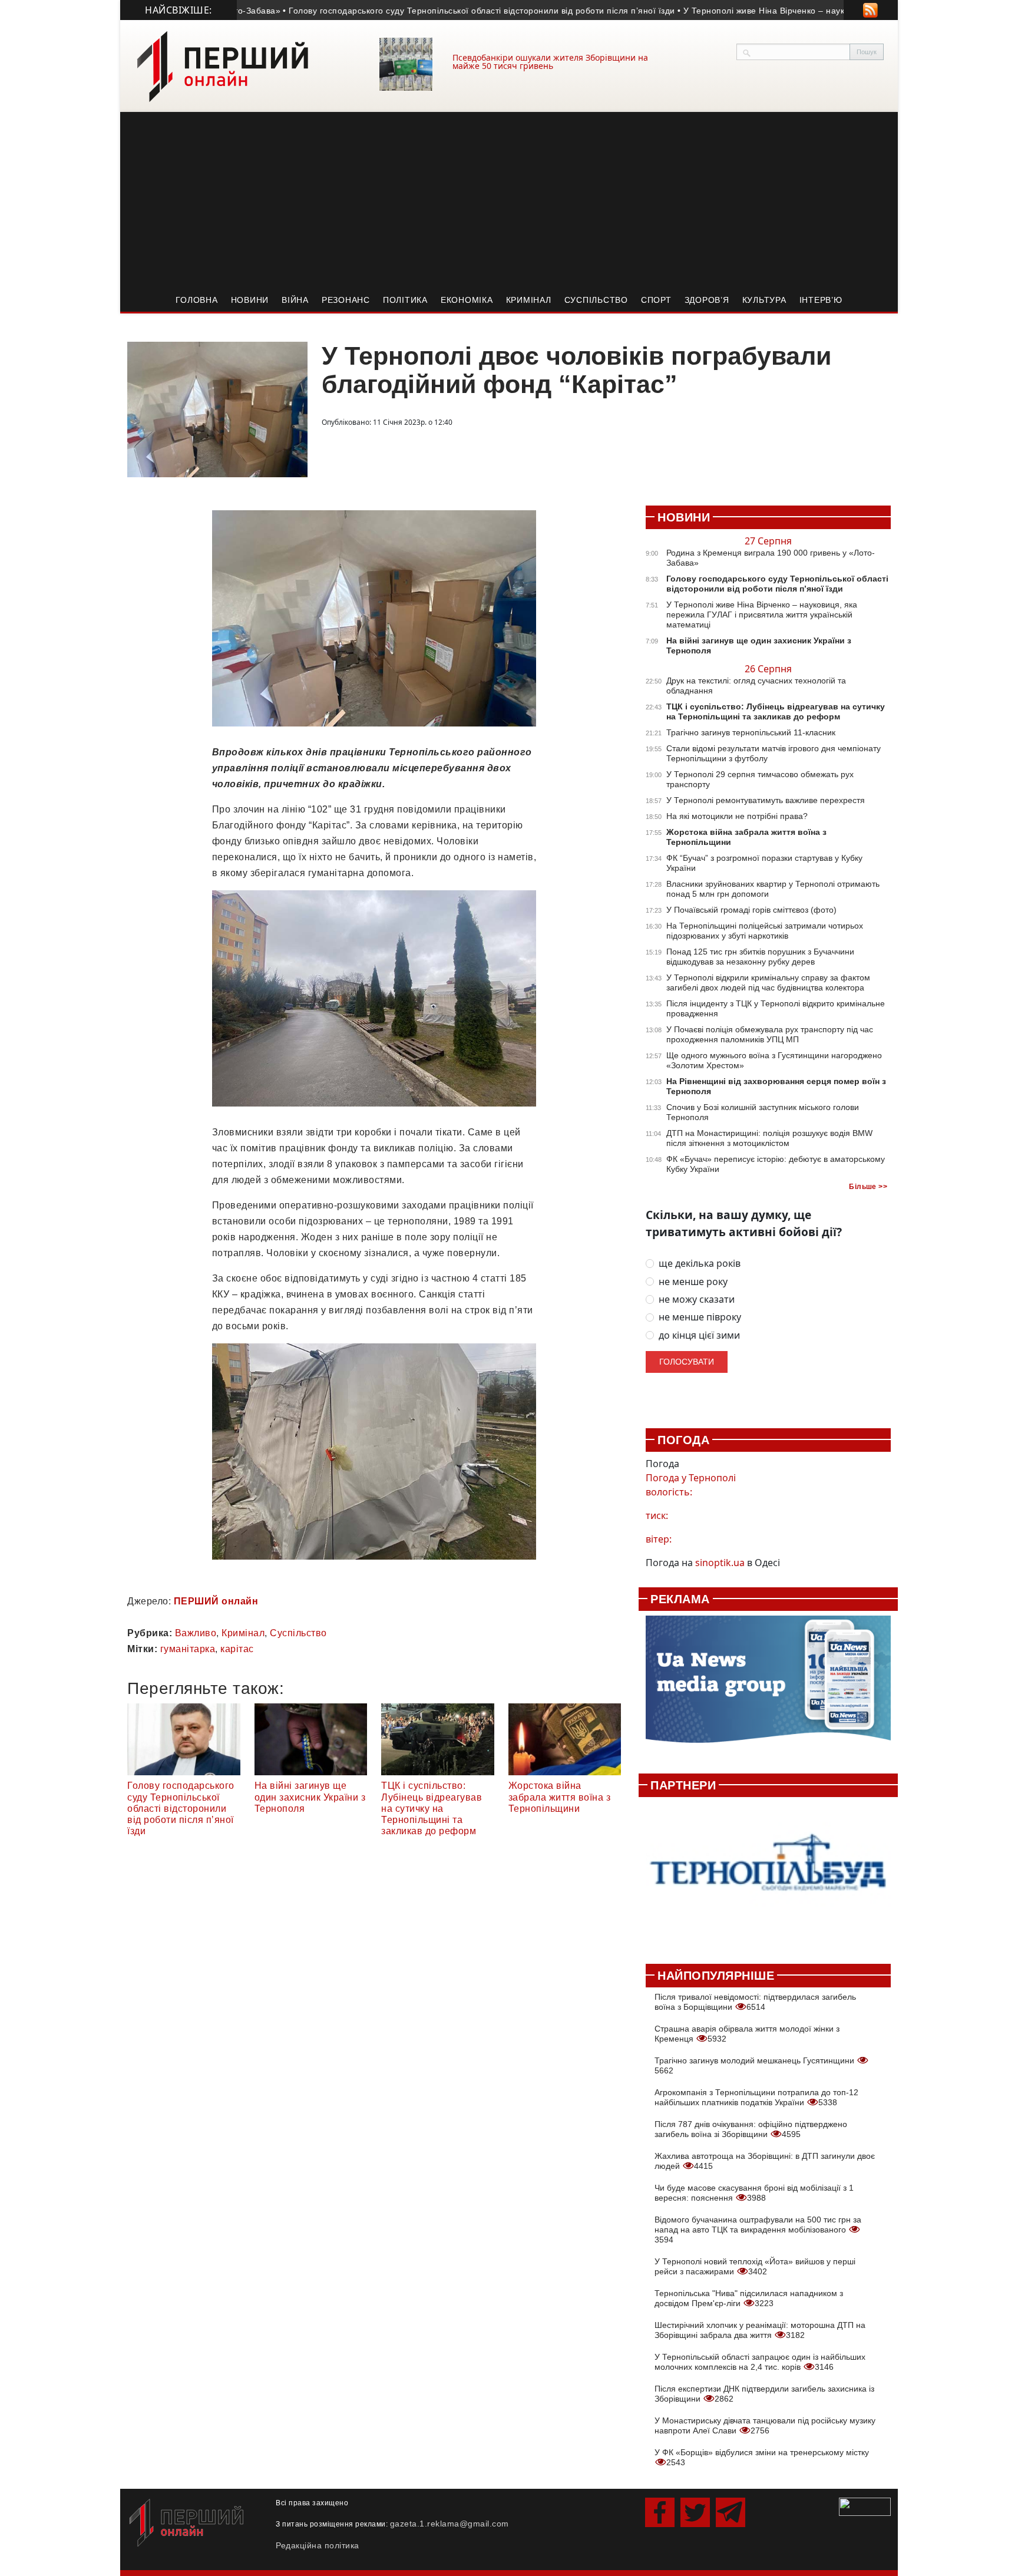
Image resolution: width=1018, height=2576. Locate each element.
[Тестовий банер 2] (768, 1874)
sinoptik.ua (720, 1563)
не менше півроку (700, 1317)
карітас (237, 1649)
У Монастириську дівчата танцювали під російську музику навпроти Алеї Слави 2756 (765, 2425)
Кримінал (529, 300)
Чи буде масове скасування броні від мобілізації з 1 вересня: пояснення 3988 (754, 2193)
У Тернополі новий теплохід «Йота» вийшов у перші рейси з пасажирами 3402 (755, 2266)
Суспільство (596, 300)
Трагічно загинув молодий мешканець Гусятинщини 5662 (756, 2065)
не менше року (693, 1282)
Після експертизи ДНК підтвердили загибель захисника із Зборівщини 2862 (764, 2394)
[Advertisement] (509, 200)
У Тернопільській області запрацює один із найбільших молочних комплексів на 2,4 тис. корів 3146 (760, 2362)
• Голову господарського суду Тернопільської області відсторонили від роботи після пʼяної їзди (414, 11)
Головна (196, 300)
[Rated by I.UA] (865, 2506)
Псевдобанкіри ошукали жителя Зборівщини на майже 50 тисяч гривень (550, 62)
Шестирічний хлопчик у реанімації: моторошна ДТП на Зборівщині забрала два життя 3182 (760, 2330)
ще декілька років (700, 1264)
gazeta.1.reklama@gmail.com (449, 2524)
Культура (764, 300)
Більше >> (868, 1187)
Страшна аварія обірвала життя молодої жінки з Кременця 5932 (747, 2034)
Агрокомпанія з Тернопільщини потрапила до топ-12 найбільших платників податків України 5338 (756, 2097)
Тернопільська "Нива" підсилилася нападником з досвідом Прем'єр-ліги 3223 (749, 2298)
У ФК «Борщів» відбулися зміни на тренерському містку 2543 (762, 2457)
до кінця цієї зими (699, 1335)
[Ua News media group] (768, 1686)
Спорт (656, 300)
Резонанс (346, 300)
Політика (405, 300)
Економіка (467, 300)
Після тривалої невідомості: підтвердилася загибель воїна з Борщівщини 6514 (755, 2002)
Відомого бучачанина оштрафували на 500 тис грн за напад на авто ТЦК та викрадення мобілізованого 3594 (758, 2230)
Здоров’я (707, 300)
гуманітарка (188, 1649)
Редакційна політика (318, 2545)
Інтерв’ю (821, 300)
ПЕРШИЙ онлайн (216, 1601)
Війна (295, 300)
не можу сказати (697, 1299)
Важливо (196, 1633)
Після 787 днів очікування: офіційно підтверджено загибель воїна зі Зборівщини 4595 (751, 2129)
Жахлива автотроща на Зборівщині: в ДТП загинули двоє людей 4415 (765, 2161)
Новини (250, 300)
